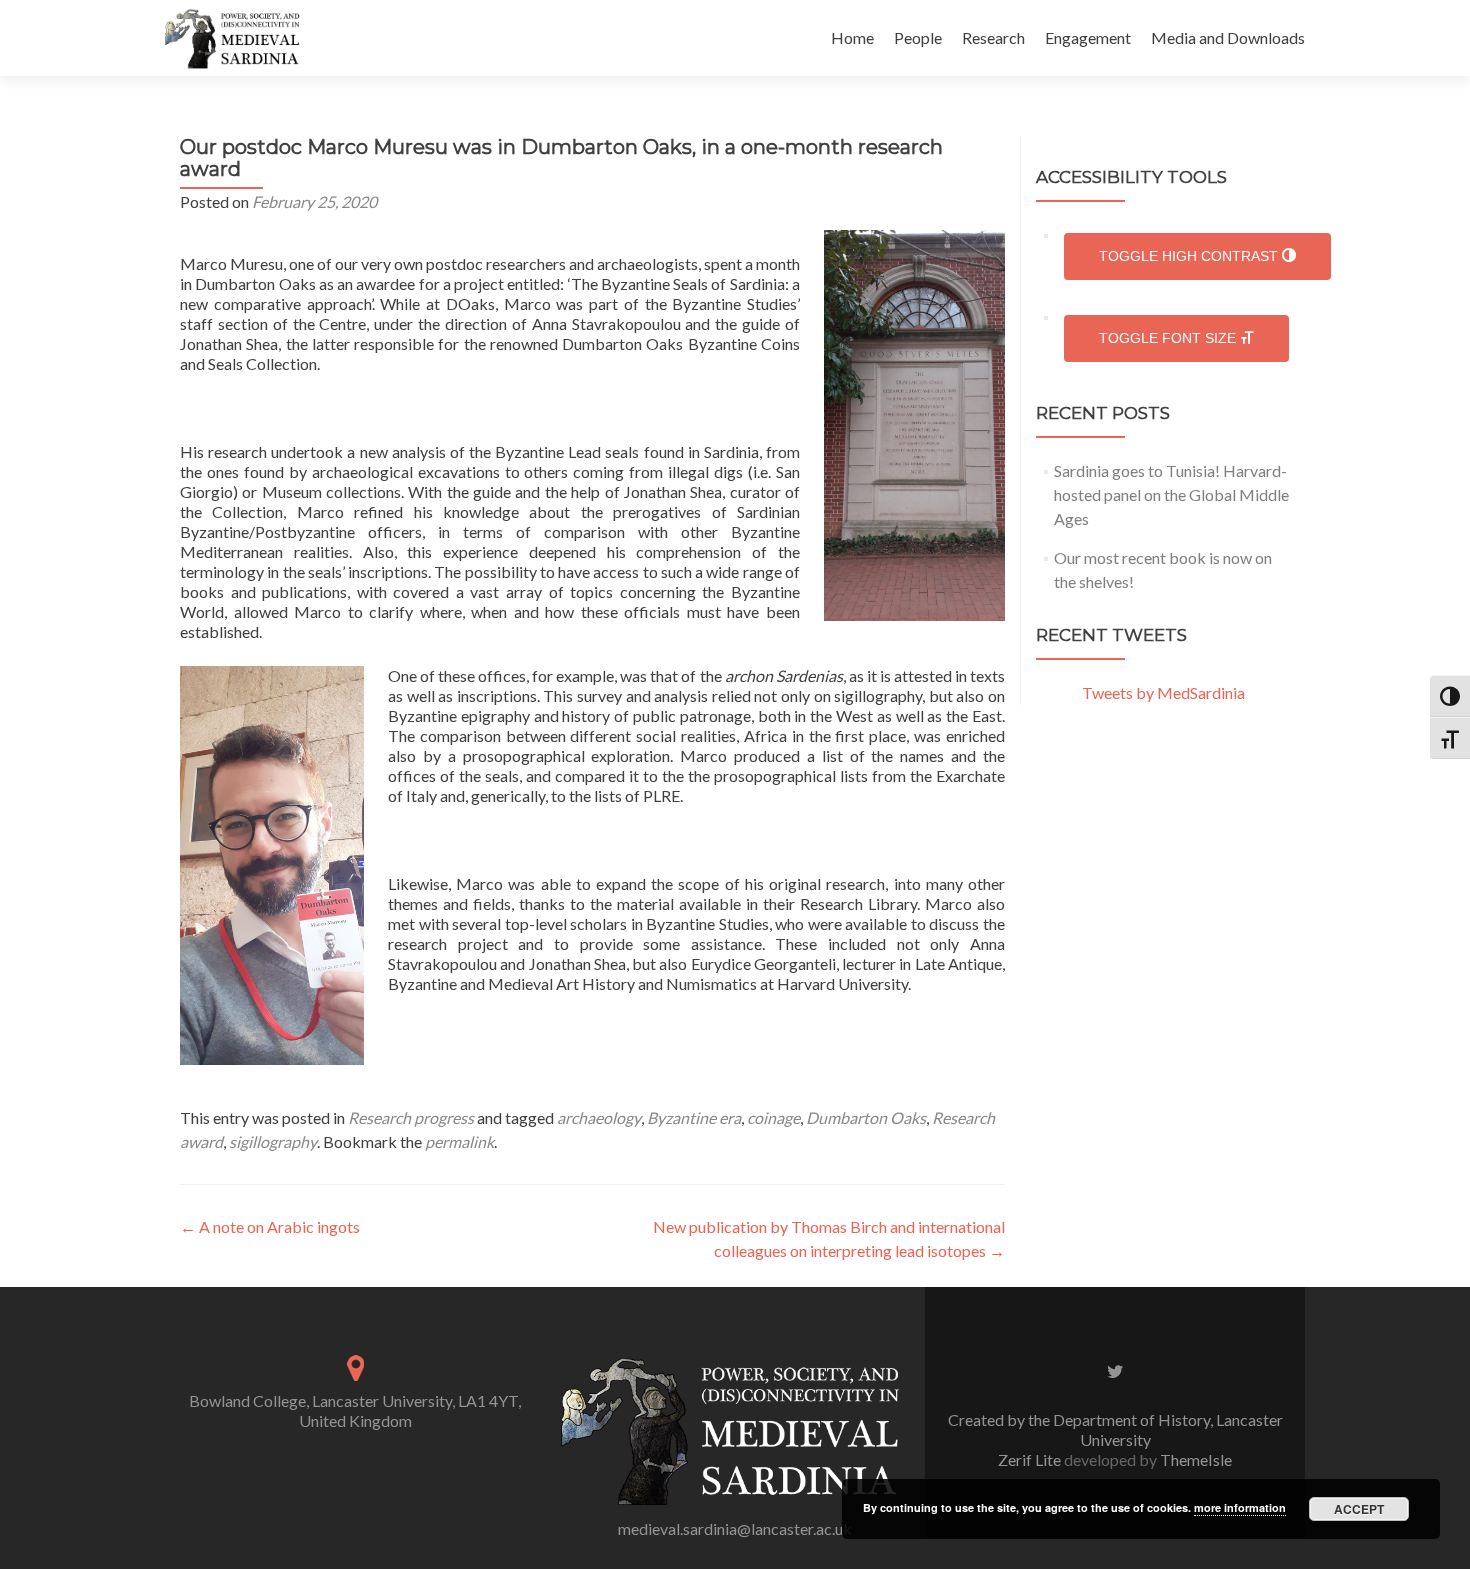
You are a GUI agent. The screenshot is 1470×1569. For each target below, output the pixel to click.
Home (852, 37)
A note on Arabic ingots (270, 1226)
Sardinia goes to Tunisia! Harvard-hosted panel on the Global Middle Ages (1171, 494)
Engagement (1088, 37)
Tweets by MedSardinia (1163, 692)
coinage (773, 1117)
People (918, 37)
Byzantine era (694, 1117)
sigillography (273, 1141)
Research (993, 37)
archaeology (599, 1117)
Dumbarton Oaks (866, 1117)
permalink (459, 1141)
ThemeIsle (1196, 1459)
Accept (1359, 1509)
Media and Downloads (1228, 37)
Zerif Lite (1031, 1459)
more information (1240, 1507)
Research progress (411, 1117)
